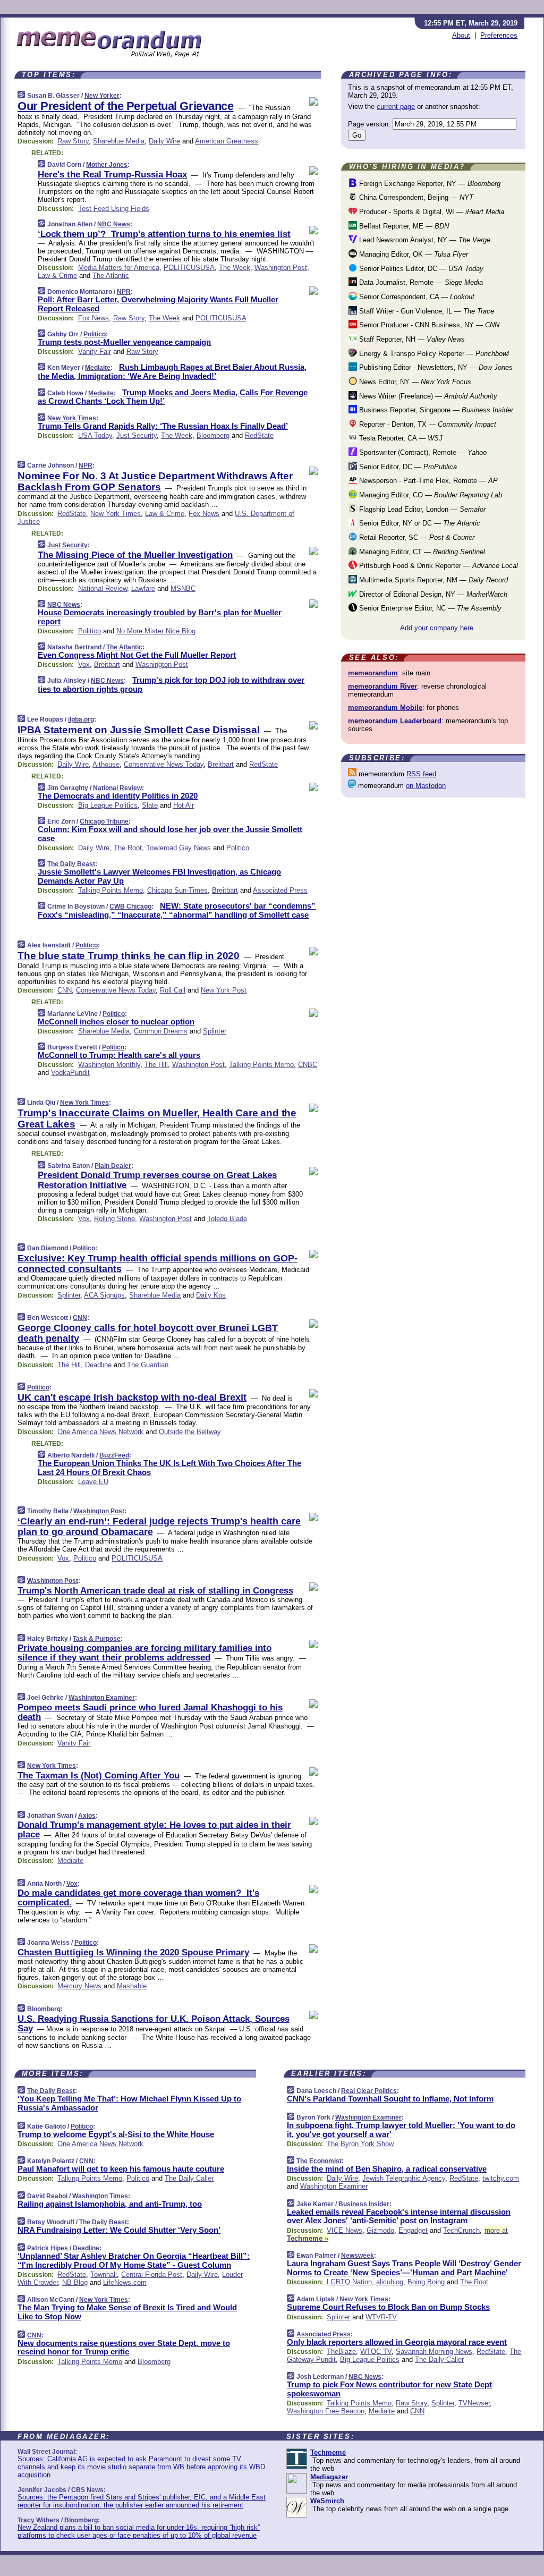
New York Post (224, 990)
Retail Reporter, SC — (416, 537)
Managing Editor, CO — (430, 495)
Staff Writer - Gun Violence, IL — (426, 311)
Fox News (93, 318)
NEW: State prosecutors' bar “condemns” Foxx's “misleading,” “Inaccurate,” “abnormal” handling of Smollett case (177, 910)
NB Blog (75, 2282)
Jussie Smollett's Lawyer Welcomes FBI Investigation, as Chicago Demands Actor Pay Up (159, 876)
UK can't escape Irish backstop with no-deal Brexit (132, 1397)
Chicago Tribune (104, 821)
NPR (124, 292)
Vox (84, 664)
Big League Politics (108, 805)
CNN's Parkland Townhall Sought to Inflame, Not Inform (390, 2099)
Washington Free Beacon (326, 2411)
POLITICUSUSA (189, 268)
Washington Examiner (102, 1698)
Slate (150, 805)
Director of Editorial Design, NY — (432, 594)
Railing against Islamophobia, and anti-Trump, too (110, 2204)
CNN (65, 990)
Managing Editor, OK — (413, 254)
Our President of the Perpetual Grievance (126, 106)
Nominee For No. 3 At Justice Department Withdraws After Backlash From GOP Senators (155, 481)
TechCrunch (461, 2230)
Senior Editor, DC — (407, 467)
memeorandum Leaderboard (395, 721)
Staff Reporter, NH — (411, 339)
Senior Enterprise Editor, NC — (429, 608)
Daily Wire (164, 141)
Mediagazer (329, 2477)
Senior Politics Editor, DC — (420, 269)
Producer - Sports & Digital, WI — (431, 212)
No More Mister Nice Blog (156, 631)
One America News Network (100, 1432)
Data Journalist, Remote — (420, 282)
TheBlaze (341, 2352)
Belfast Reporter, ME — (403, 226)
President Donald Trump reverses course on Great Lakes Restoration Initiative (157, 1180)
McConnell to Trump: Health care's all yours (119, 1055)
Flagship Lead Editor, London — (421, 509)
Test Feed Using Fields (114, 209)
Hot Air (184, 805)
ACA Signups (104, 1295)
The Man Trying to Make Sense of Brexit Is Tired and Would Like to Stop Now (127, 2312)
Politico (95, 334)
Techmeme (328, 2452)
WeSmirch (327, 2501)
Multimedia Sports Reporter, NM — (432, 580)
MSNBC (183, 588)
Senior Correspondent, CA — (416, 297)
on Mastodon (426, 786)
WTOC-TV (376, 2352)
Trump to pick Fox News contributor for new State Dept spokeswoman (389, 2389)
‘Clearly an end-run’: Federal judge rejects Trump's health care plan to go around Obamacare (159, 1527)
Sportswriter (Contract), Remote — (422, 452)
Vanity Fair (95, 351)
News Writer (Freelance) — (427, 396)
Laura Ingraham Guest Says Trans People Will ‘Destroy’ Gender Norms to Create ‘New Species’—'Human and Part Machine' (404, 2268)
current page (396, 107)
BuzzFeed (114, 1455)
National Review (103, 588)
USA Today (95, 435)
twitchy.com (501, 2178)
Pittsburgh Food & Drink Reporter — (437, 566)
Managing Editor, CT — (421, 552)
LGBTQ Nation (349, 2282)
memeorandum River (382, 686)
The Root (128, 848)
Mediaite (98, 368)
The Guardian (148, 1365)
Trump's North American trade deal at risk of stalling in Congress (155, 1591)
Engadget (413, 2230)
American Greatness (227, 141)
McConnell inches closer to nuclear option (116, 1022)
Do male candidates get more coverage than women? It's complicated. (138, 1898)
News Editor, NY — (414, 382)
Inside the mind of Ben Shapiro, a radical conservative (387, 2169)
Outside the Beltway (190, 1432)
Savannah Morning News (434, 2352)
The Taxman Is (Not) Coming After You (99, 1776)
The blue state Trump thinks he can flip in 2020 (129, 956)
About (461, 35)
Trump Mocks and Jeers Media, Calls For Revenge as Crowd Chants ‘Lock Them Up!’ (173, 397)
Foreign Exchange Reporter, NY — (429, 184)
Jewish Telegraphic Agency (404, 2178)
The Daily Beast (71, 864)
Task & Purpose (97, 1639)
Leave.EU (93, 1482)
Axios (87, 1816)
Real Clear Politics (369, 2091)
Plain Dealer (113, 1166)
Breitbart (107, 664)
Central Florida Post (152, 2274)
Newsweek (358, 2256)
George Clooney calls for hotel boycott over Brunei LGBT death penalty (148, 1333)
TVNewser (474, 2403)
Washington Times (100, 2196)
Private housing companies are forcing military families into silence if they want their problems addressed (144, 1653)
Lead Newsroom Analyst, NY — (424, 240)
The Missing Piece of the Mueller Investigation (135, 555)
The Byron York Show (360, 2144)
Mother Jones (107, 165)
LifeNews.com (125, 2282)
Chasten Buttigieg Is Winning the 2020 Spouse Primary (133, 1952)
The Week (235, 268)
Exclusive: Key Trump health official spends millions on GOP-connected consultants (158, 1264)
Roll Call (173, 990)
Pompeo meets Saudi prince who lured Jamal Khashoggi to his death (150, 1712)
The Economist (319, 2161)
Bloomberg (213, 435)
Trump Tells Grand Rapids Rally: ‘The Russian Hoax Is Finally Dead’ (163, 426)
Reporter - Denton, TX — (427, 424)
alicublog (390, 2282)
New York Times (72, 418)
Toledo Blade (227, 1219)
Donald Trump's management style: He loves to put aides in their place (154, 1830)
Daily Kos (211, 1295)
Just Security (137, 435)
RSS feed (421, 774)
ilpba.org (81, 719)
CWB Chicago (130, 906)
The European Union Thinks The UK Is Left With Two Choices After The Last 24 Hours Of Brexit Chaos (169, 1468)
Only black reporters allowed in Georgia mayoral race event (397, 2342)
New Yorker (102, 96)
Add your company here (437, 628)
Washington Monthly (109, 1065)
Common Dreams (161, 1031)
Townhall (104, 2274)
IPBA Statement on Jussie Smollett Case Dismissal (139, 730)
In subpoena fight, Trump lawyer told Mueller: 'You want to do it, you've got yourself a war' (401, 2130)
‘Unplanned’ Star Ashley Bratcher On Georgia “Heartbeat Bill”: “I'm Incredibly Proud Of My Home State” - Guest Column (134, 2260)
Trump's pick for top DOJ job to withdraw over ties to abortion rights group (171, 684)
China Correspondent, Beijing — (415, 197)
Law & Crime (57, 276)
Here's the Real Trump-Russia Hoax (112, 175)
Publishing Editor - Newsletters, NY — (435, 367)
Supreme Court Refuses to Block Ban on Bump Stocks (388, 2307)
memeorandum (373, 673)
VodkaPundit (70, 1073)
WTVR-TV (381, 2317)
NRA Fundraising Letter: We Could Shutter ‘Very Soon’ (119, 2230)
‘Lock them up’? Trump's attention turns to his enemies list (164, 234)
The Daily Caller (189, 2178)
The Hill (156, 1065)
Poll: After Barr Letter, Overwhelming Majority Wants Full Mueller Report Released (158, 304)
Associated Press (280, 890)
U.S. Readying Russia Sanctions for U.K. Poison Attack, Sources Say (154, 2024)
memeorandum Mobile (385, 707)
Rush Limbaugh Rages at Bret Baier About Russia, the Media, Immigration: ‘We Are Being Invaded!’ (172, 371)
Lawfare (143, 588)
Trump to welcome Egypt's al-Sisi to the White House (116, 2134)
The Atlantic (111, 276)
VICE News (345, 2230)
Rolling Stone (114, 1219)
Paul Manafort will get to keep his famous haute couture (121, 2169)
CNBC (308, 1065)
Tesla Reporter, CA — (400, 438)
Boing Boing (426, 2282)
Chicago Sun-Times (177, 890)
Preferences (499, 35)
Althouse (106, 764)
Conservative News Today (164, 764)
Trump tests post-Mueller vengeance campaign (124, 342)
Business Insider (364, 2204)
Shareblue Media (119, 141)
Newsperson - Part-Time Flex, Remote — (427, 481)
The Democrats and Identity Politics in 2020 (118, 796)
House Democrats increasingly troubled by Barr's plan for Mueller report (160, 617)
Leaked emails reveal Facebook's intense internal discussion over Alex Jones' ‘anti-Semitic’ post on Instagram (399, 2216)
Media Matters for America (119, 268)
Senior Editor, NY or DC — (419, 523)
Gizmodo (380, 2230)
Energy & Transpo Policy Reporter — (433, 354)
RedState (259, 435)
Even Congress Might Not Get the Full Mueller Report (137, 655)
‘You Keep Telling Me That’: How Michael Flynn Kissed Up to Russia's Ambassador (129, 2103)
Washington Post (281, 268)
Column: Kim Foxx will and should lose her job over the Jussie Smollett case (170, 834)
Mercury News (79, 1986)
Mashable (132, 1986)
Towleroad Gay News (178, 848)
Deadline (98, 1365)
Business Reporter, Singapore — (435, 410)
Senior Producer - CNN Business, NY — (428, 325)
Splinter (215, 1031)
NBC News (114, 224)
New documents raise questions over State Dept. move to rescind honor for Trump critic (124, 2348)
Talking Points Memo (110, 890)
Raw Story (73, 141)
